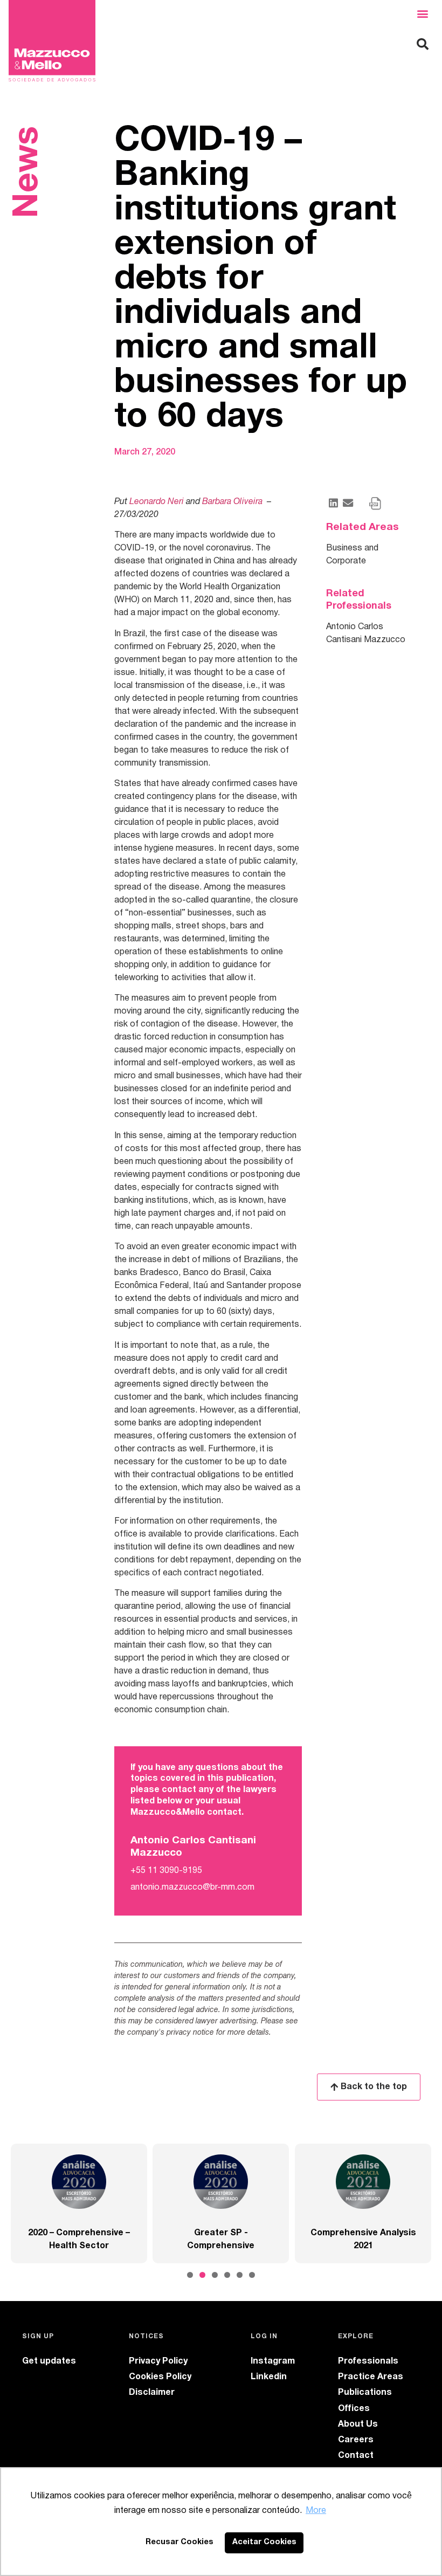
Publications (365, 2393)
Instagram (273, 2361)
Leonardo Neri (156, 502)
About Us (358, 2425)
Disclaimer (152, 2393)
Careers (356, 2440)
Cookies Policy (160, 2377)
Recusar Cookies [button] (179, 2542)
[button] (422, 14)
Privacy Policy (158, 2361)
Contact (356, 2456)
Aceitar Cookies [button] (264, 2542)
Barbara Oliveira (233, 502)
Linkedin (269, 2377)
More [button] (316, 2511)
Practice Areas (371, 2377)
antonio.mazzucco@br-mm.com (192, 1888)
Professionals (368, 2361)
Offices (354, 2409)
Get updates (49, 2361)
